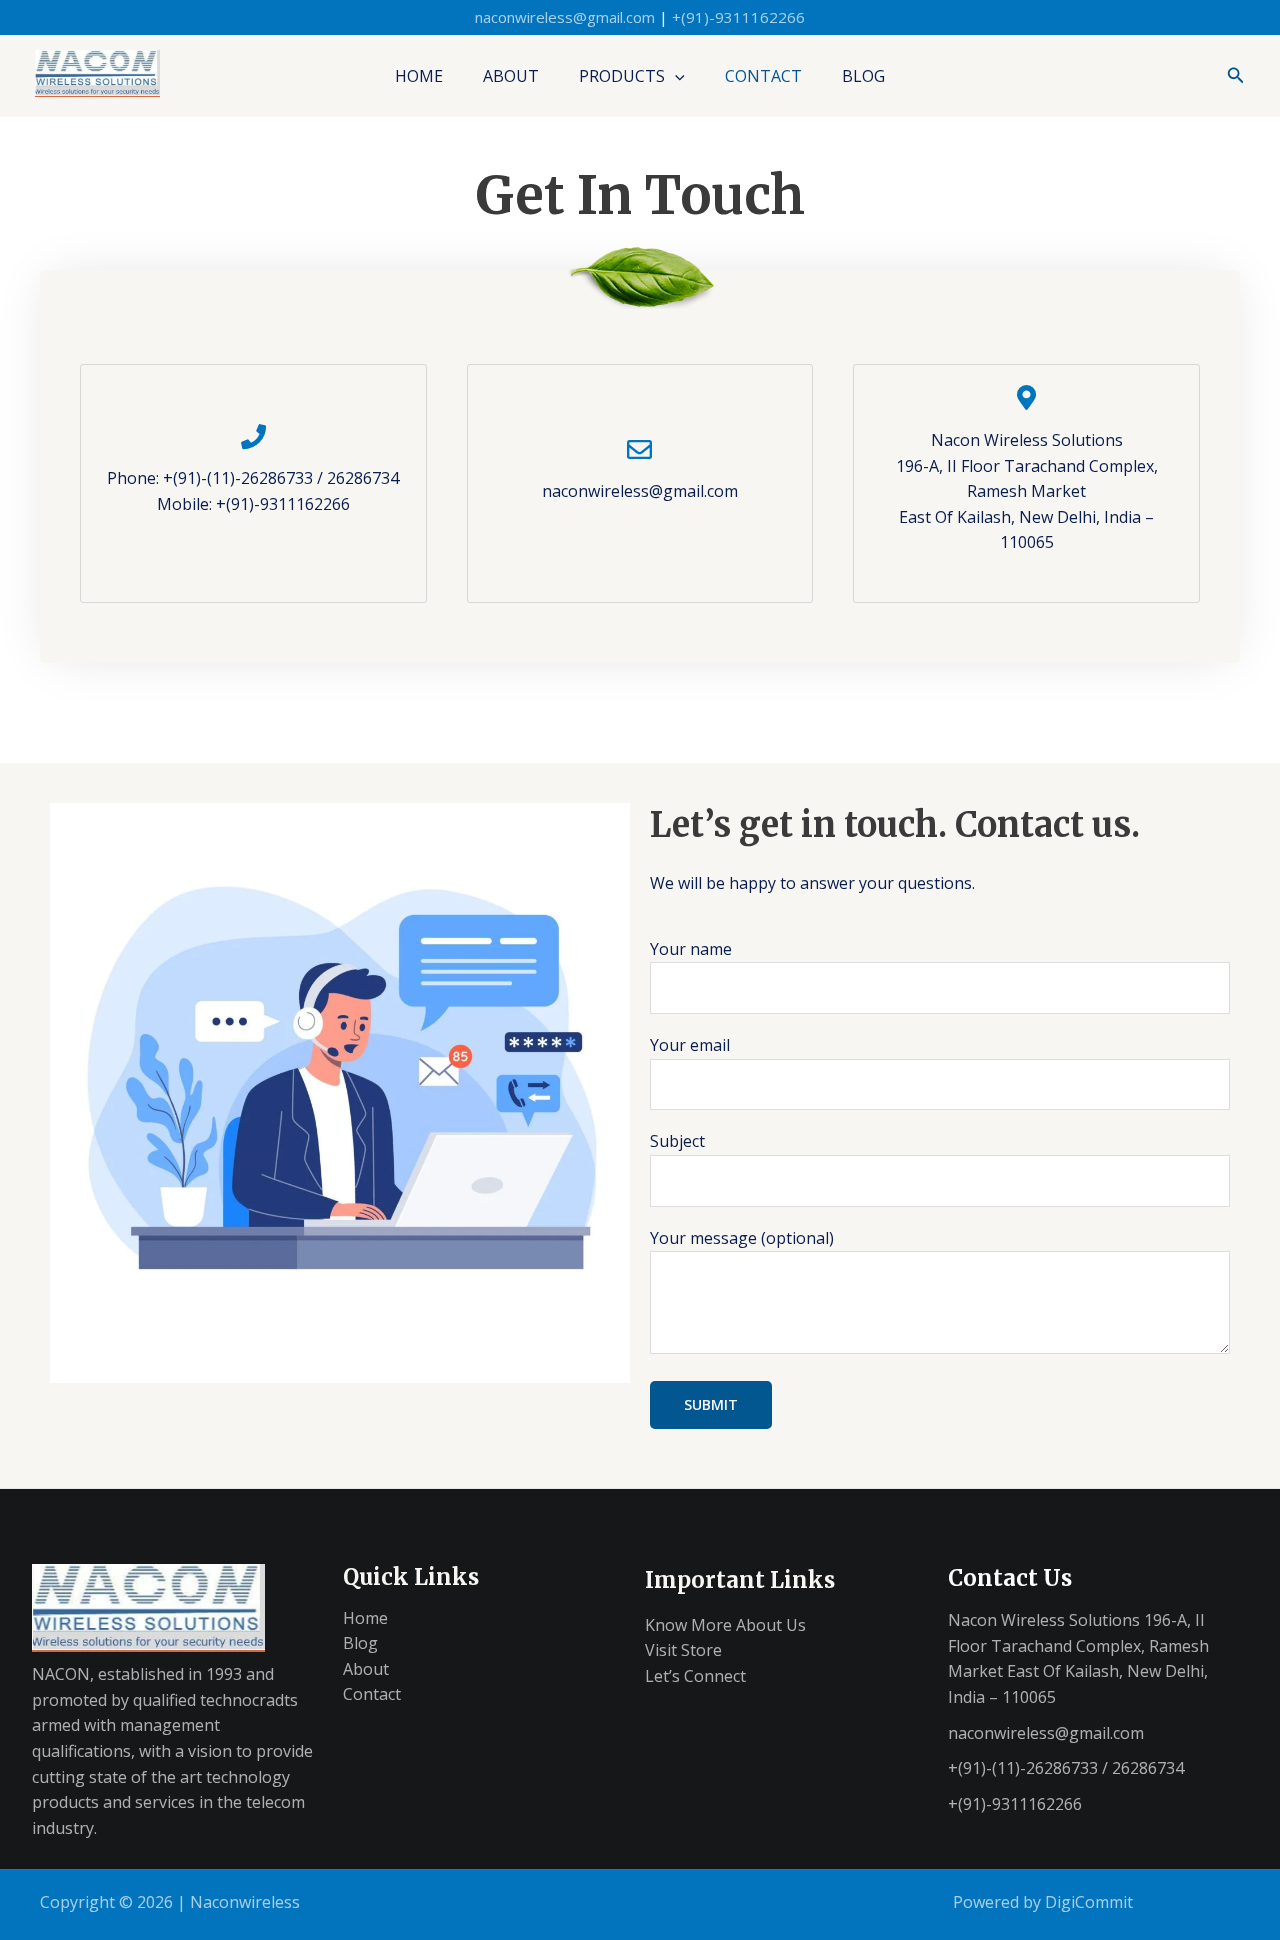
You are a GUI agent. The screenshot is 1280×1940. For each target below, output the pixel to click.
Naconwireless (245, 1902)
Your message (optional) (742, 1238)
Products (622, 76)
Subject (677, 1141)
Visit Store (683, 1650)
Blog (863, 76)
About (511, 76)
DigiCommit (1089, 1902)
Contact (763, 76)
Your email (690, 1045)
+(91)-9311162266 (738, 17)
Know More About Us (725, 1625)
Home (419, 76)
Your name (691, 949)
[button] (1236, 76)
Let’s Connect (695, 1676)
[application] (675, 76)
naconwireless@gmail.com (565, 17)
